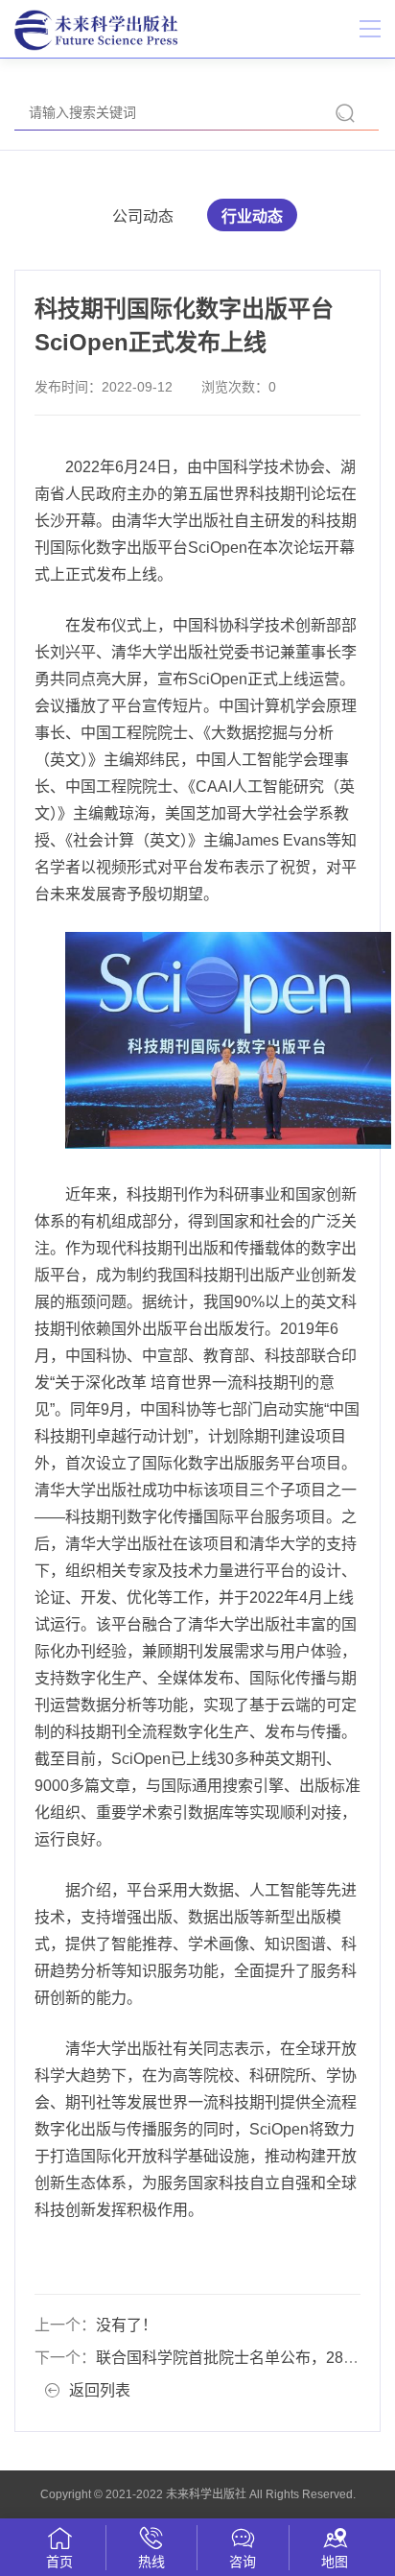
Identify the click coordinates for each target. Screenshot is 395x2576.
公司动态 (143, 216)
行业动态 (252, 216)
